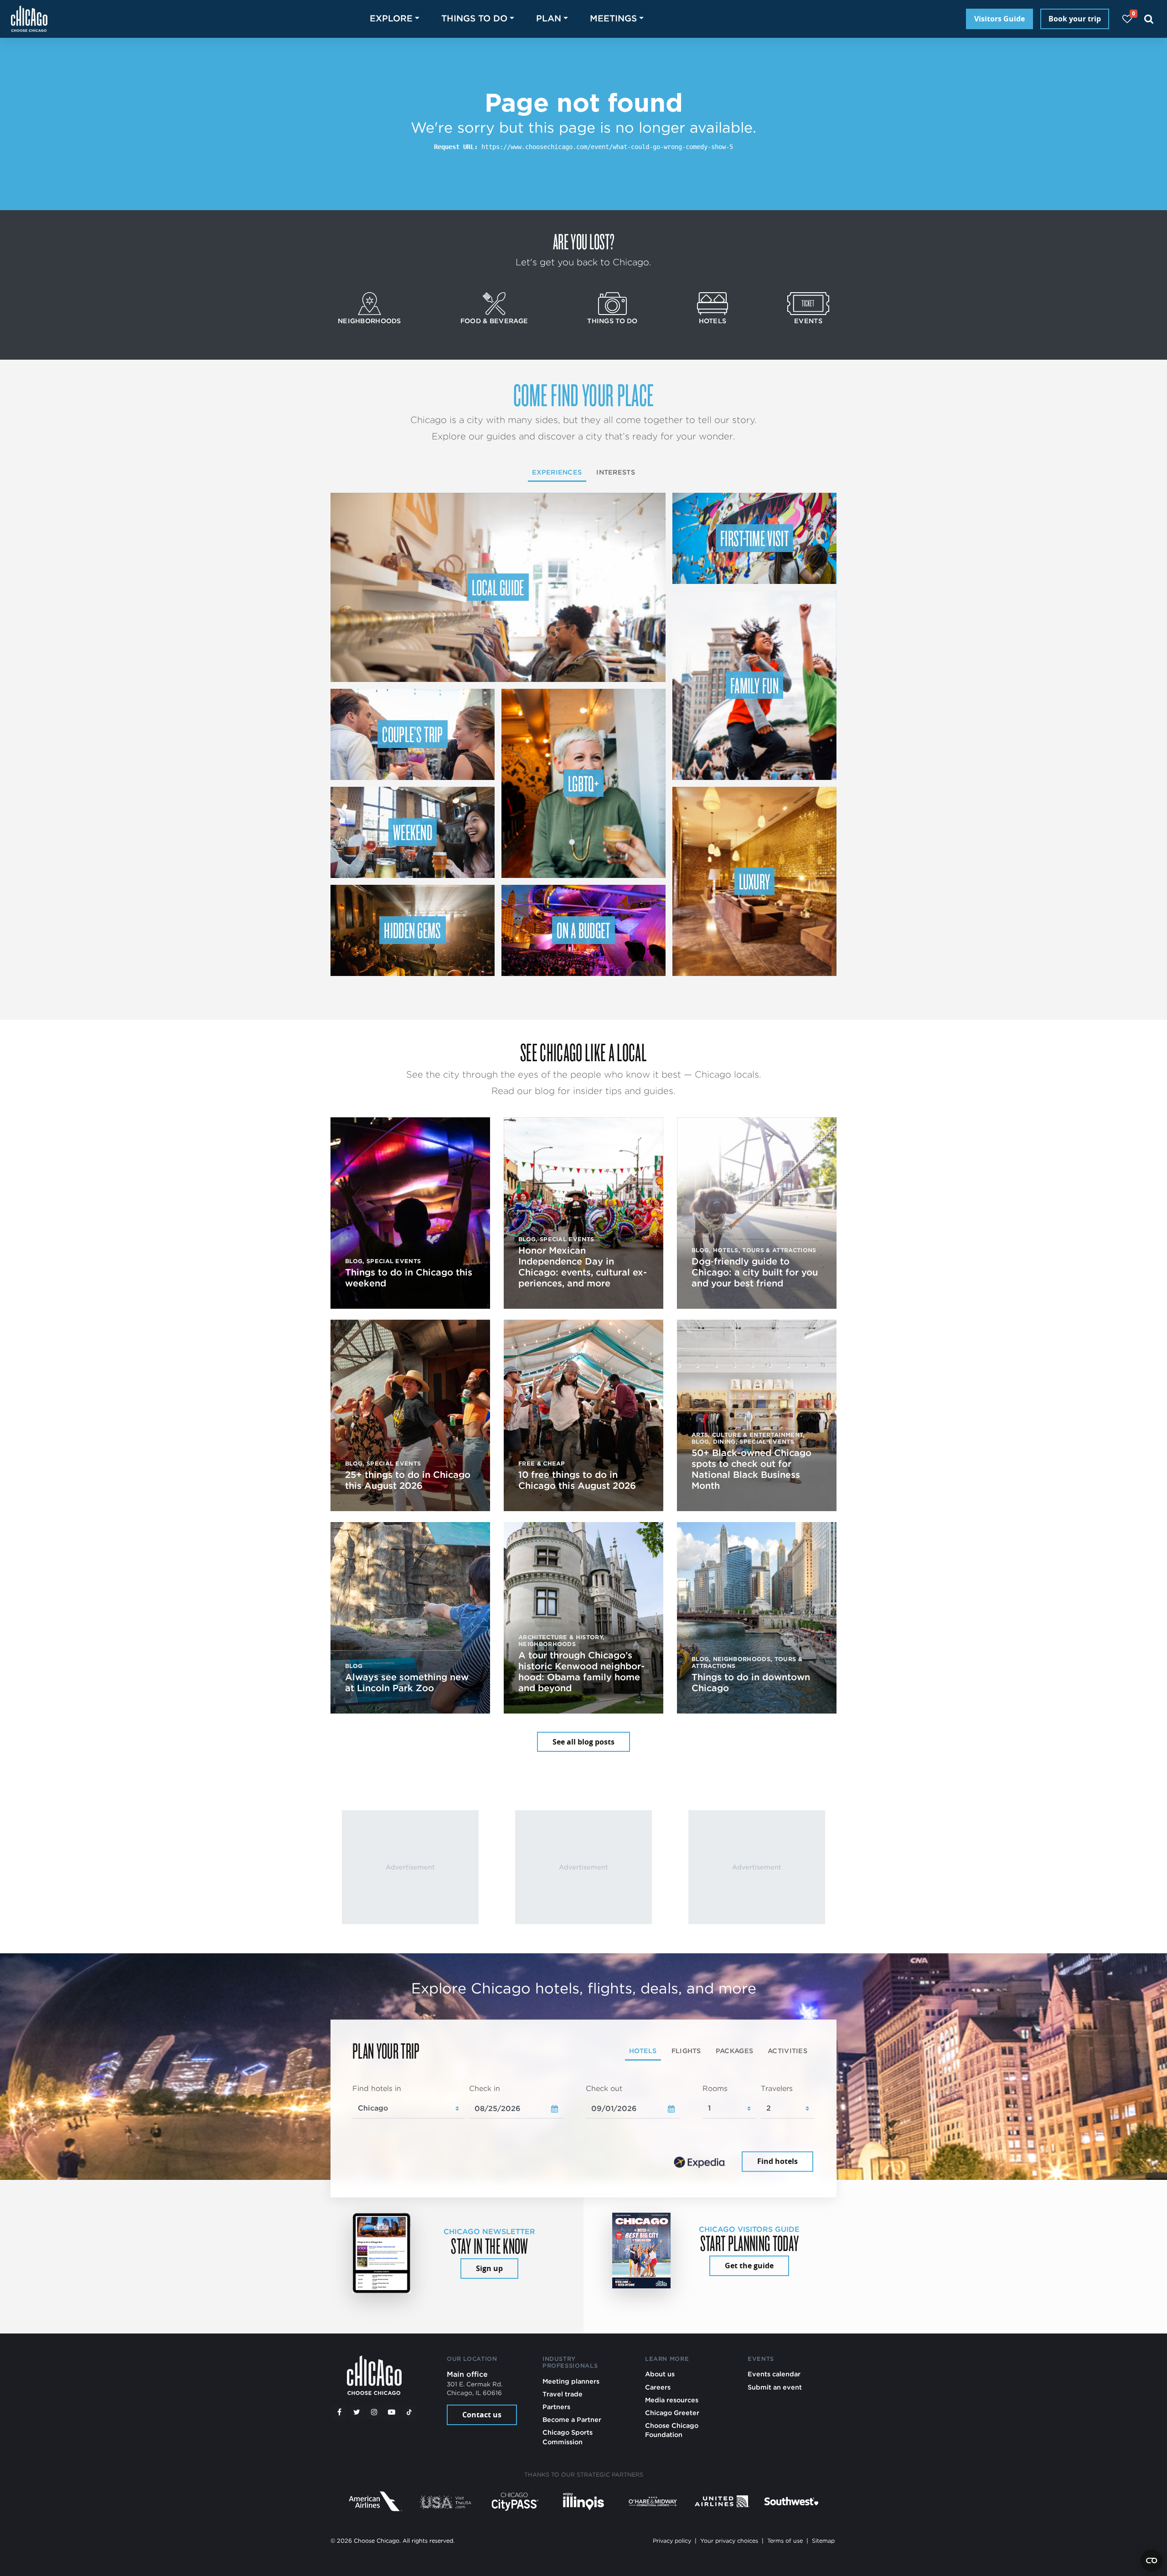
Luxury (755, 881)
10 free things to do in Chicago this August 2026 (577, 1480)
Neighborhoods (369, 321)
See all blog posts (583, 1742)
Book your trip (1075, 19)
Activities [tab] (787, 2051)
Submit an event (775, 2387)
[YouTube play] (392, 2412)
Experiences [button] (557, 472)
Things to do (612, 321)
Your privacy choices (729, 2541)
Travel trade (563, 2394)
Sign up (489, 2268)
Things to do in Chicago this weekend (409, 1278)
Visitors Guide (999, 19)
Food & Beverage (494, 321)
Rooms (715, 2088)
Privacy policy (672, 2541)
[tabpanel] (583, 2129)
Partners (556, 2407)
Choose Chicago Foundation (672, 2430)
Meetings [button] (613, 18)
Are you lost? (583, 241)
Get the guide (749, 2266)
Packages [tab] (734, 2051)
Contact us (482, 2415)
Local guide (498, 587)
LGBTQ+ (583, 783)
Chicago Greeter (672, 2413)
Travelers (777, 2088)
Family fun (754, 685)
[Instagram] (374, 2412)
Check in (485, 2088)
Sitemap (823, 2541)
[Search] (1149, 19)
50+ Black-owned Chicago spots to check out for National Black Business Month (751, 1469)
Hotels (713, 321)
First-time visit (754, 538)
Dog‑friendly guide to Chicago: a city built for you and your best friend (755, 1272)
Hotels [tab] (643, 2051)
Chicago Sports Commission (568, 2437)
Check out (604, 2088)
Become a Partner (572, 2419)
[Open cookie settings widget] (1152, 2561)
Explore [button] (391, 18)
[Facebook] (339, 2412)
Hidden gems (413, 930)
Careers (658, 2387)
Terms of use (785, 2541)
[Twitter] (357, 2412)
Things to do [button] (474, 18)
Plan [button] (549, 18)
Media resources (672, 2400)
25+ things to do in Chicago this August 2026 (408, 1480)
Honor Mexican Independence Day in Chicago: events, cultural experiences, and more (583, 1267)
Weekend (413, 832)
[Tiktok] (409, 2412)
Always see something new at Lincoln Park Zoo (407, 1683)
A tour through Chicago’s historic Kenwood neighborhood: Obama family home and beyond (581, 1672)
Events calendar (774, 2374)
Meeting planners (571, 2381)
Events (808, 321)
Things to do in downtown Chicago (751, 1683)
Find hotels (777, 2162)
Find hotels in (377, 2088)
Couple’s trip (412, 734)
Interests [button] (616, 472)
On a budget (583, 930)
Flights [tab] (686, 2051)
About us (660, 2374)
